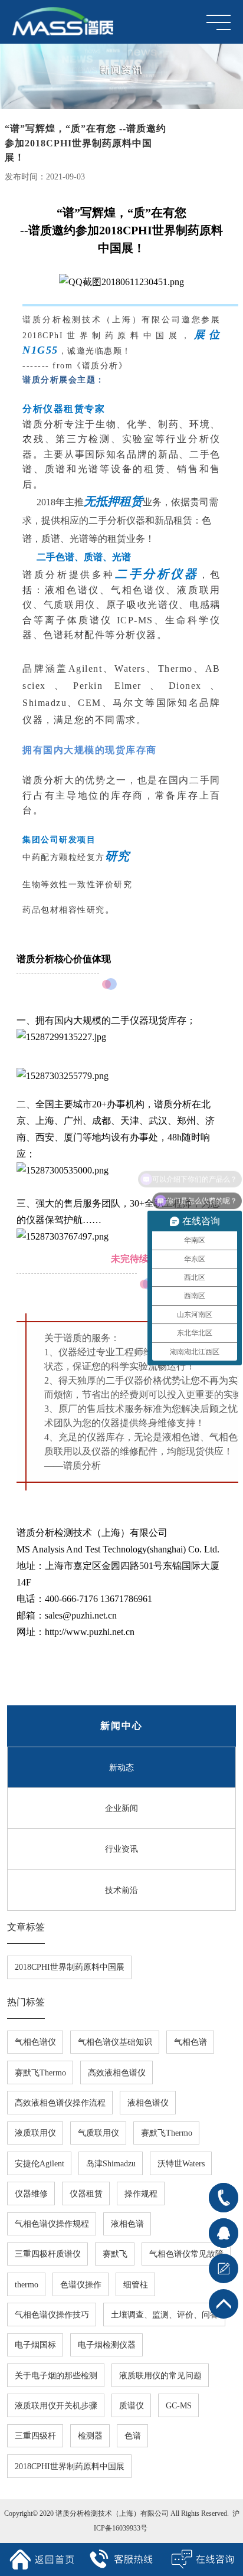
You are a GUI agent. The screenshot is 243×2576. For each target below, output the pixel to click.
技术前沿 (121, 1890)
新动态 (121, 1767)
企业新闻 (121, 1808)
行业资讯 (121, 1849)
